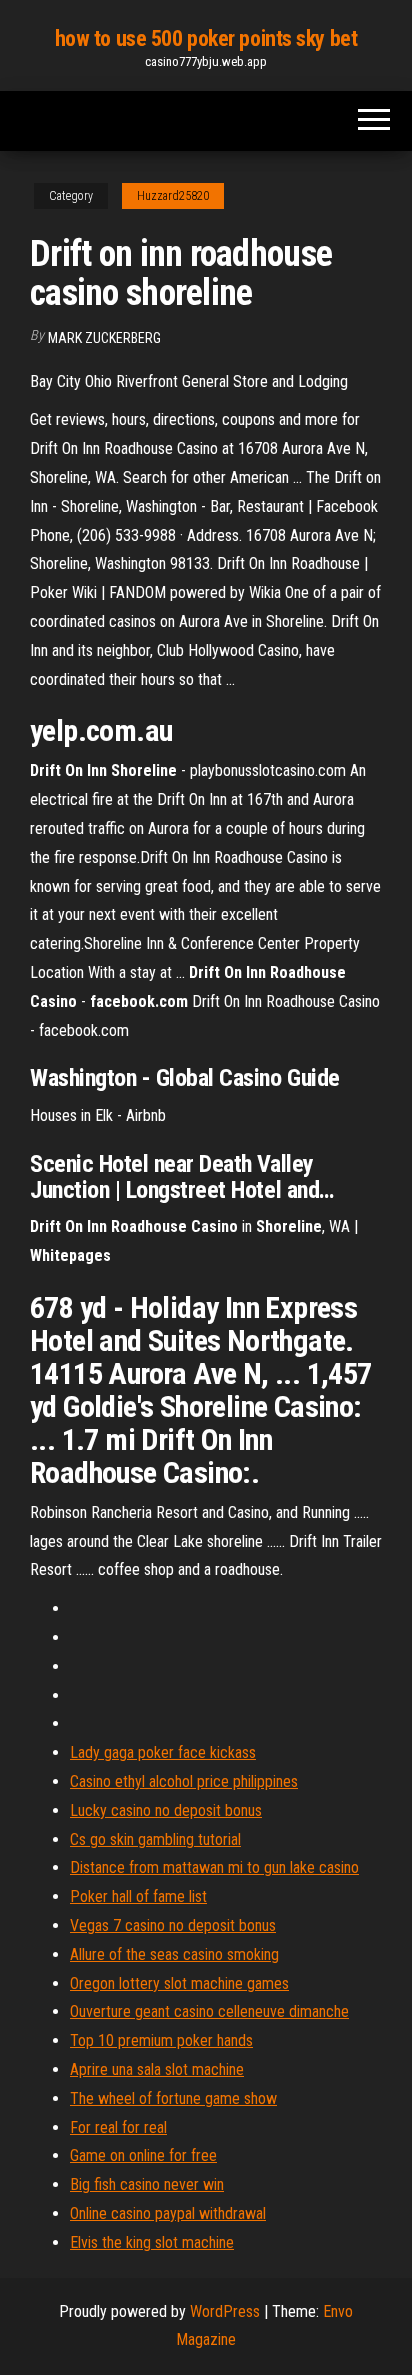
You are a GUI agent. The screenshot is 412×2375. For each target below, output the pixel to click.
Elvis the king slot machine (152, 2242)
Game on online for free (143, 2155)
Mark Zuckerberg (104, 338)
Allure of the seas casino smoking (174, 1954)
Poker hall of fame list (138, 1896)
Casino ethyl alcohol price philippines (184, 1781)
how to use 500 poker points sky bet (206, 38)
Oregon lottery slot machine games (179, 1983)
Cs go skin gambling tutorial (155, 1839)
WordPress (225, 2311)
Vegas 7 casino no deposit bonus (173, 1925)
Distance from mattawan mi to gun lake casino (214, 1867)
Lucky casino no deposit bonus (166, 1810)
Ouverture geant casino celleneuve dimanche (209, 2011)
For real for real (118, 2127)
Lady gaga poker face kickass (163, 1752)
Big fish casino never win (147, 2184)
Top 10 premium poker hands (161, 2040)
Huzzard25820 (173, 196)
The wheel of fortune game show (173, 2098)
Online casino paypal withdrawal (168, 2213)
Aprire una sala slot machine (157, 2069)
